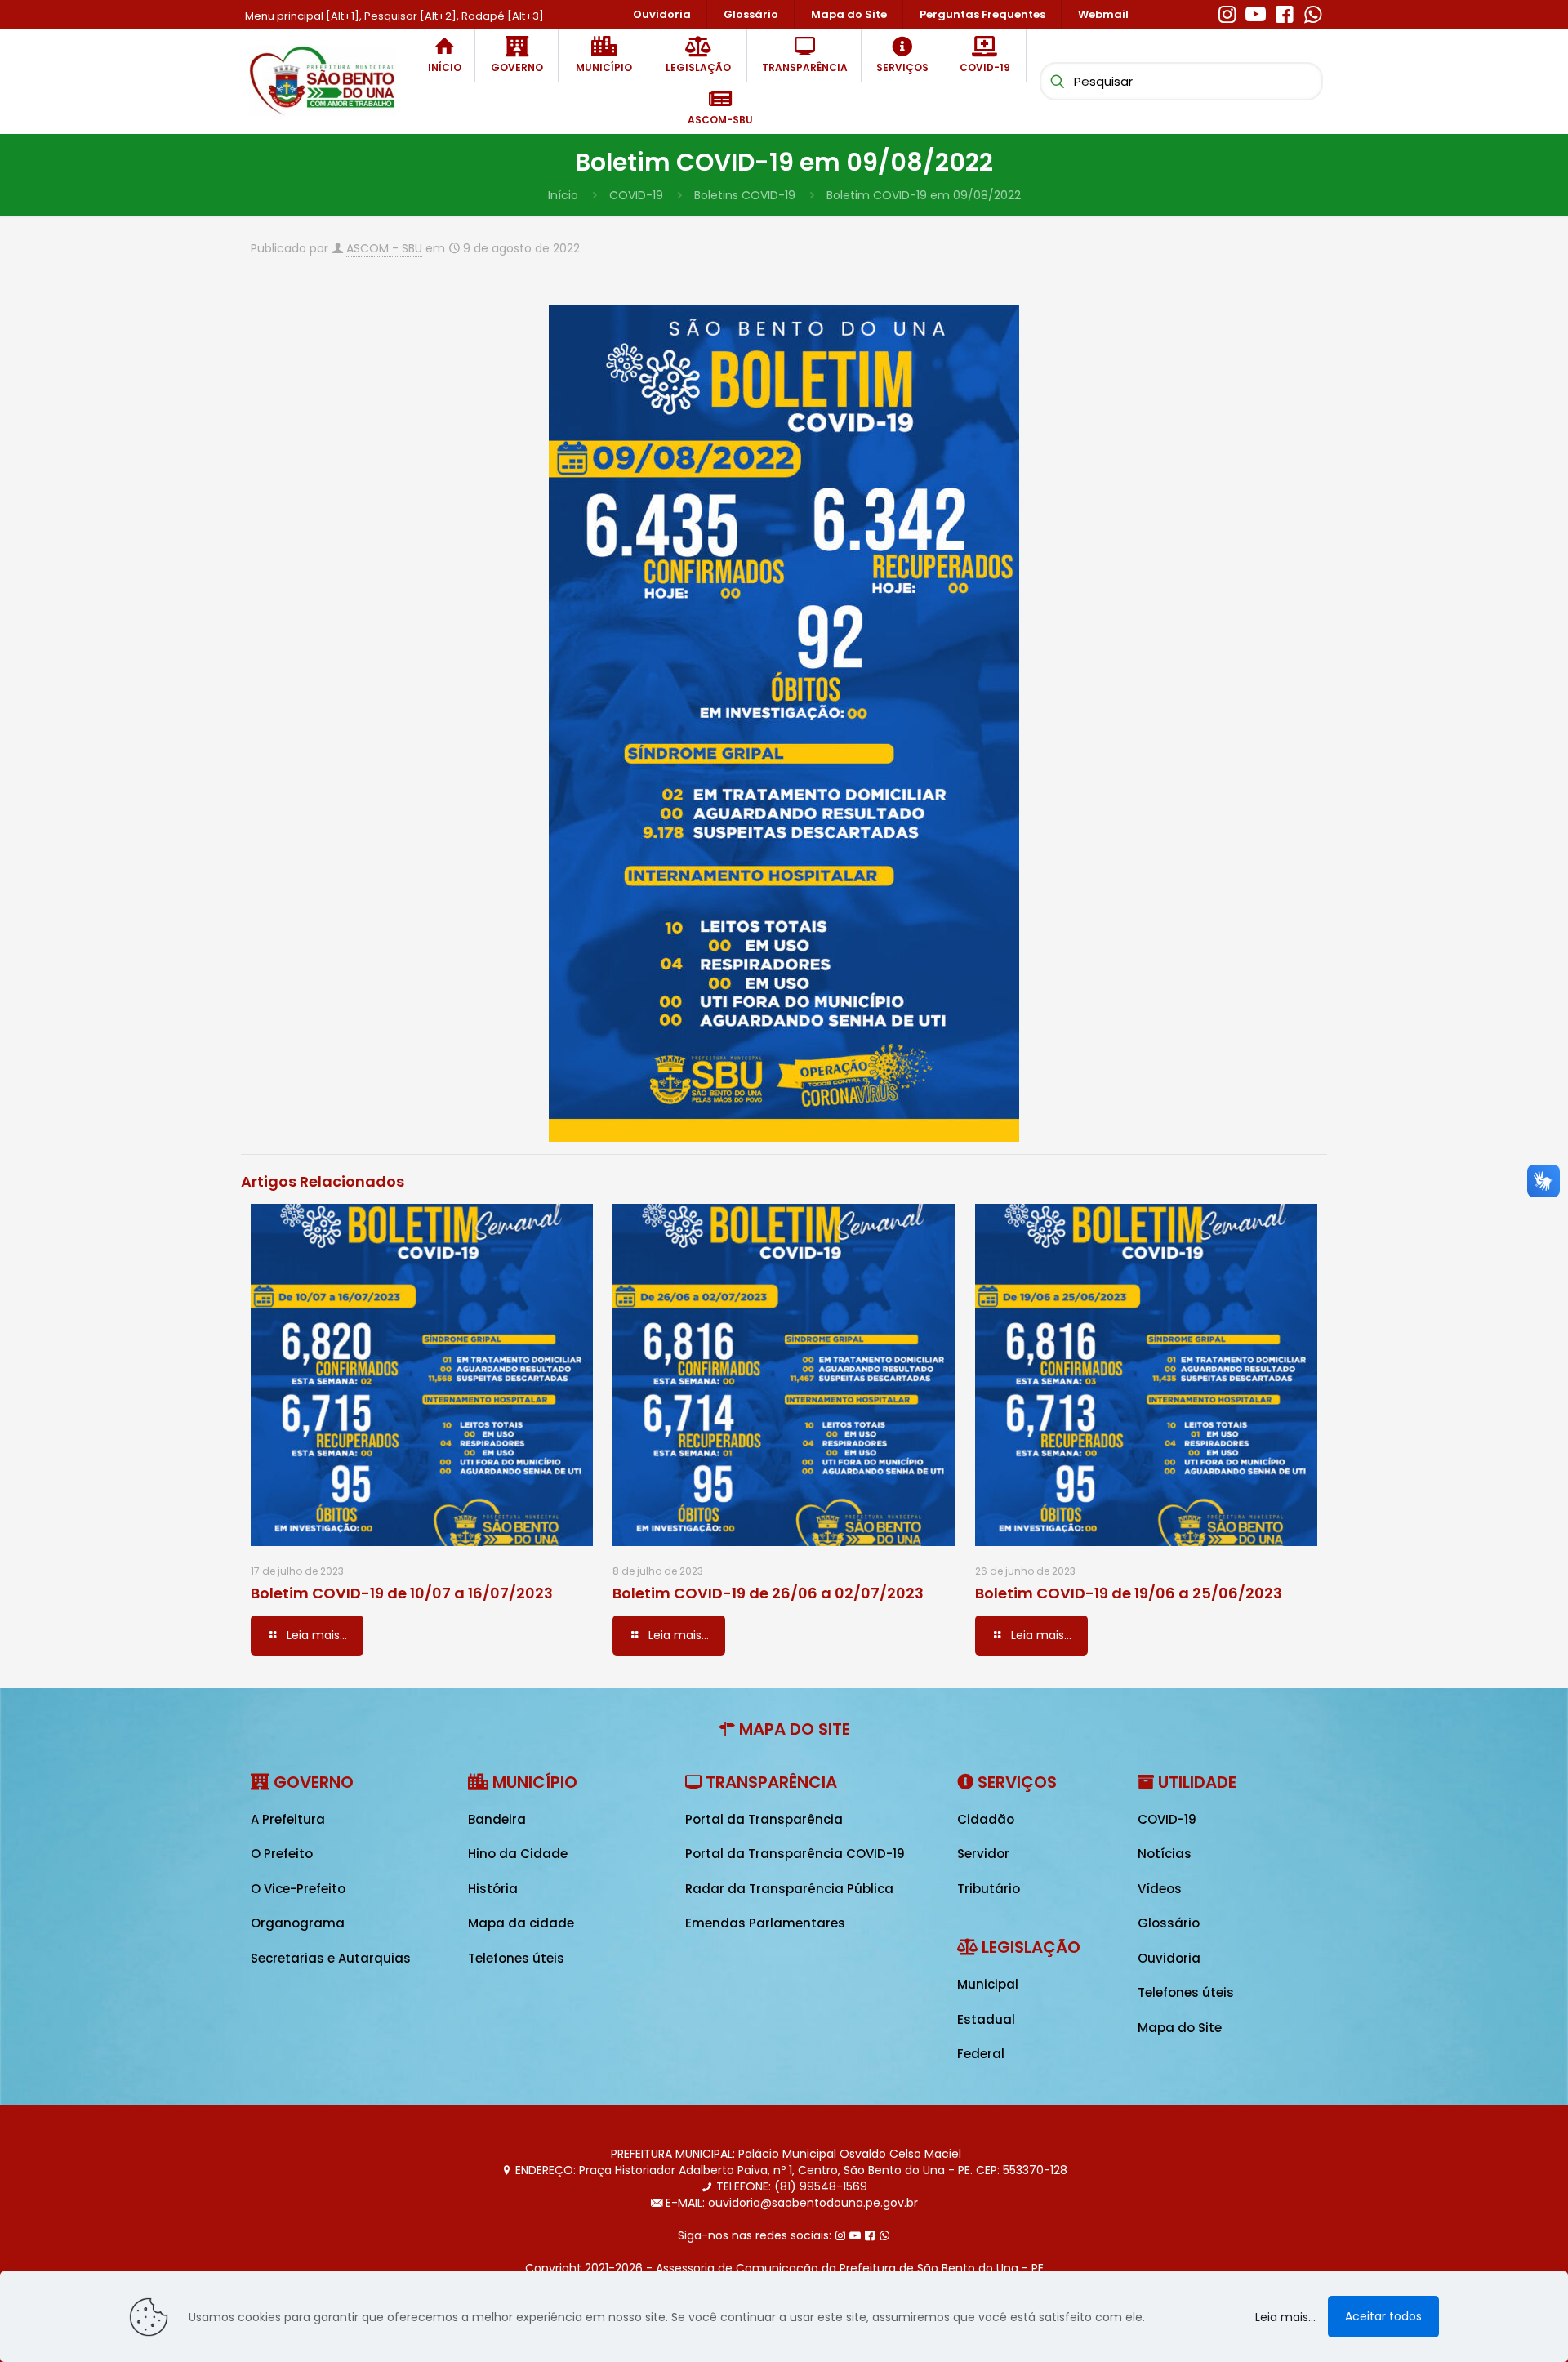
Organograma (298, 1923)
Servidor (983, 1854)
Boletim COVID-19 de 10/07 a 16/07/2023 (402, 1593)
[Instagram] (1227, 12)
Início (563, 195)
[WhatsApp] (1313, 12)
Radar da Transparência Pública (789, 1889)
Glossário (1169, 1923)
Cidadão (986, 1819)
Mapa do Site (1180, 2028)
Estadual (986, 2019)
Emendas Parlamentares (765, 1923)
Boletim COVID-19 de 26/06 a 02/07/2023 (768, 1593)
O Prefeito (282, 1854)
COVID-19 (636, 195)
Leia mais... (1285, 2317)
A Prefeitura (288, 1819)
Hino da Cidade (518, 1854)
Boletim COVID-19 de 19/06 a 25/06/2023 (1129, 1593)
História (493, 1889)
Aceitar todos (1383, 2316)
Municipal (988, 1984)
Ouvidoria (1169, 1958)
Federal (981, 2054)
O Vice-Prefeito (298, 1889)
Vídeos (1160, 1889)
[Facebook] (1284, 12)
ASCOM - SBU (384, 248)
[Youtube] (1256, 12)
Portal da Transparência (764, 1819)
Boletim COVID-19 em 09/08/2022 (924, 195)
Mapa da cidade (521, 1923)
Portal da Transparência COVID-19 (795, 1854)
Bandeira (497, 1819)
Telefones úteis (516, 1958)
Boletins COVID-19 (745, 195)
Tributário (989, 1889)
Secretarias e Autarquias (331, 1958)
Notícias (1165, 1854)
